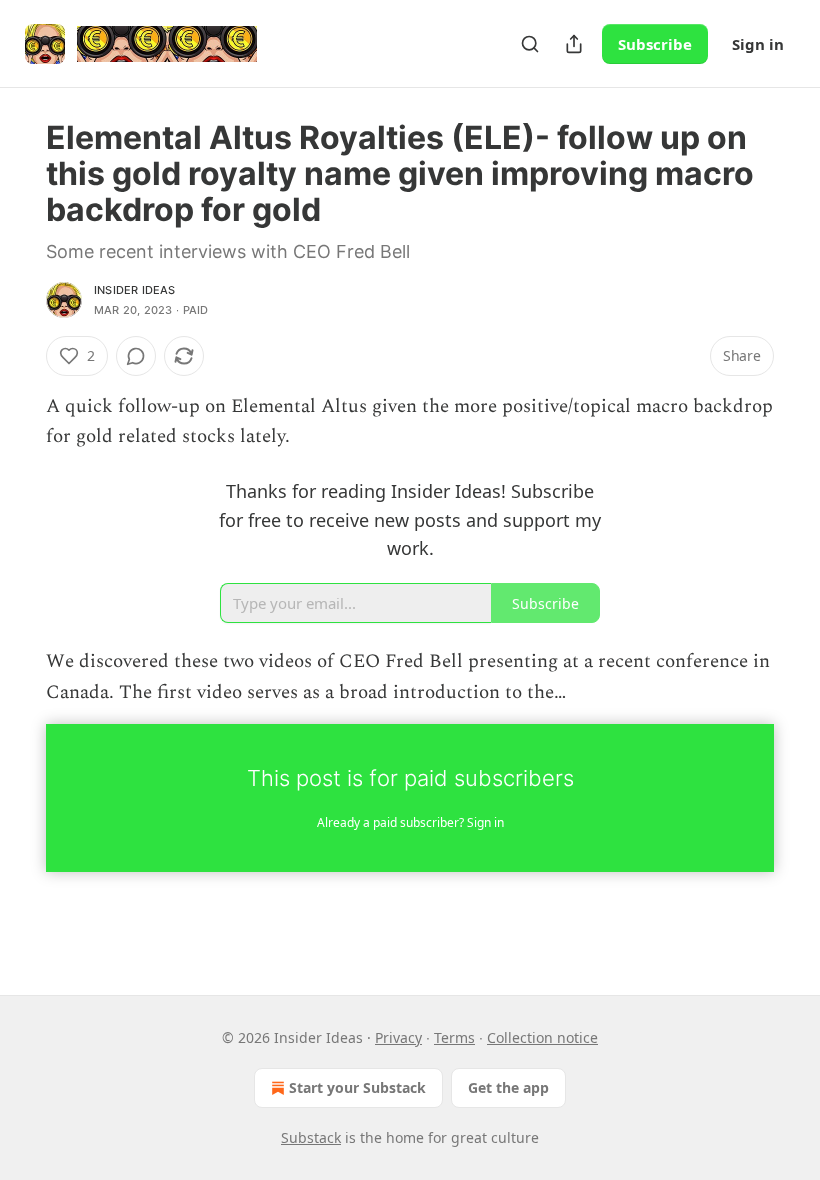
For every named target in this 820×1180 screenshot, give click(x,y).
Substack (311, 1137)
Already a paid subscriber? (410, 822)
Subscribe (655, 44)
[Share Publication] (574, 44)
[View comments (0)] (136, 356)
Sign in (758, 44)
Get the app (508, 1087)
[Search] (530, 44)
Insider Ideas (135, 290)
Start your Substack (357, 1087)
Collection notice (542, 1037)
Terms (454, 1037)
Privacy (398, 1037)
